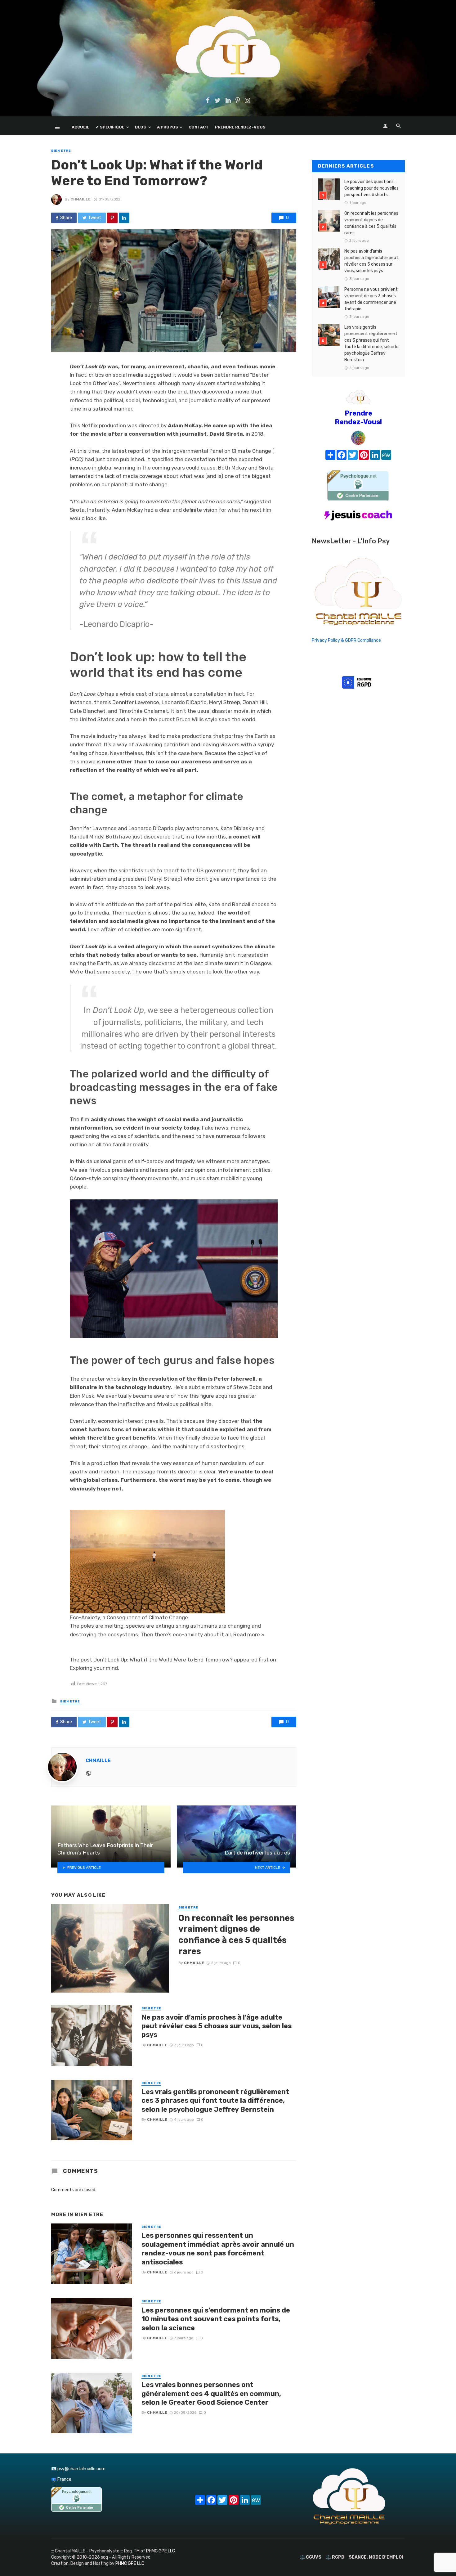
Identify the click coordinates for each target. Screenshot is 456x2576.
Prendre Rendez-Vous (240, 127)
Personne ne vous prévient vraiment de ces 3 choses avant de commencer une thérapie (371, 299)
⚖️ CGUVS (311, 2557)
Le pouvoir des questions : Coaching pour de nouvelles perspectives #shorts (371, 188)
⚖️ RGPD (335, 2557)
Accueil (80, 127)
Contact (199, 127)
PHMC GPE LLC (161, 2551)
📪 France (61, 2479)
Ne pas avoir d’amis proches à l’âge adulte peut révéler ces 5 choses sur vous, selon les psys (217, 2026)
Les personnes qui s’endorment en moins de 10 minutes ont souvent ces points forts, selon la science (216, 2319)
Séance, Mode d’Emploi (376, 2557)
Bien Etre (61, 151)
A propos (168, 127)
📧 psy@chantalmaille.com (78, 2469)
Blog (141, 127)
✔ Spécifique (110, 127)
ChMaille (80, 199)
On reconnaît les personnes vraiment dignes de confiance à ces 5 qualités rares (236, 1935)
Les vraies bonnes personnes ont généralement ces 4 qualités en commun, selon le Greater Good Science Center (211, 2394)
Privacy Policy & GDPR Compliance (346, 640)
